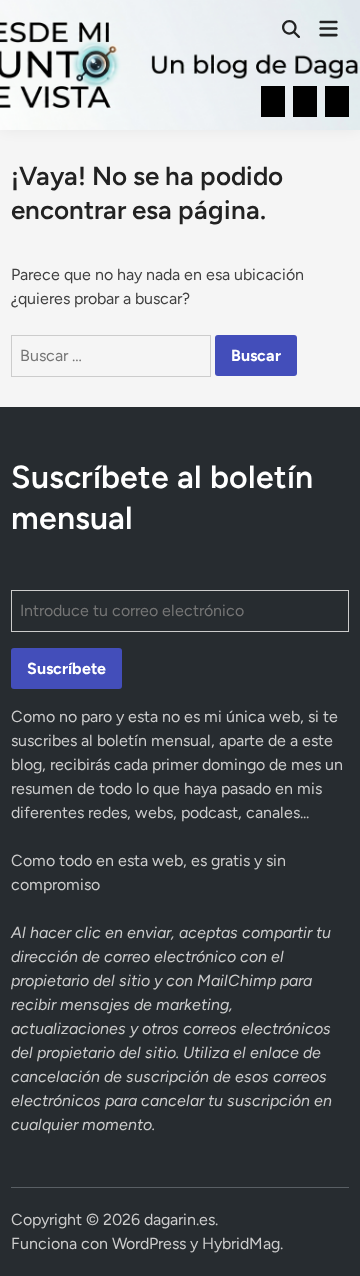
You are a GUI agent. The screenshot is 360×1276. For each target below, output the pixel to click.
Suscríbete (66, 668)
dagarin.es (179, 1219)
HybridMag (241, 1243)
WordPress (149, 1243)
